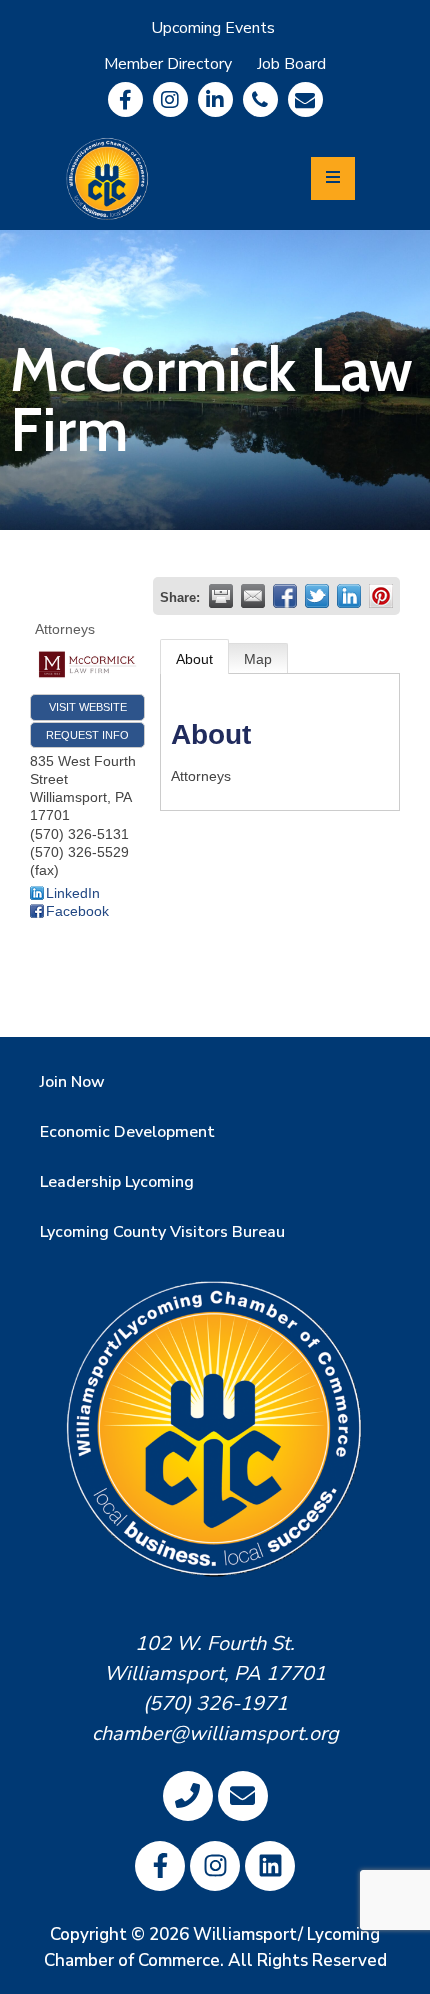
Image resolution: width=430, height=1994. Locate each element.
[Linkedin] (215, 99)
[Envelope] (305, 99)
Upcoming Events (213, 28)
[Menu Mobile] (333, 178)
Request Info (87, 735)
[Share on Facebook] (285, 596)
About (194, 659)
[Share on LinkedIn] (349, 596)
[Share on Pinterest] (381, 596)
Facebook (77, 911)
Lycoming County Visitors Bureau (162, 1232)
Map (258, 659)
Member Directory (168, 64)
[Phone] (260, 99)
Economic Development (127, 1132)
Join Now (72, 1082)
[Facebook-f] (125, 99)
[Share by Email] (253, 596)
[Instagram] (170, 99)
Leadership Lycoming (117, 1182)
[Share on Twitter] (317, 596)
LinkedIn (73, 893)
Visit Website (88, 707)
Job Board (291, 64)
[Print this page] (221, 596)
